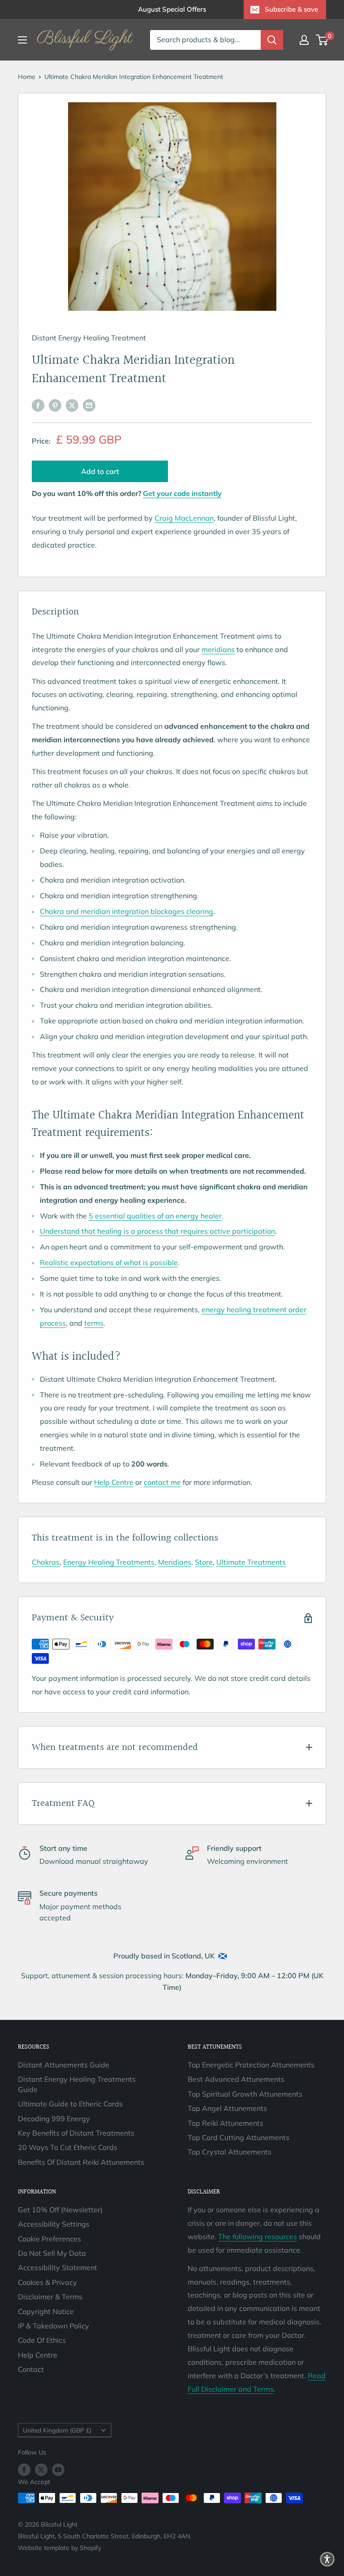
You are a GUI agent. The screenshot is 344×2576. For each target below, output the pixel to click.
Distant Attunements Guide (64, 2065)
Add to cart (100, 471)
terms (94, 1323)
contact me (162, 1482)
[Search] (272, 40)
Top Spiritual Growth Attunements (245, 2094)
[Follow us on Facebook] (24, 2469)
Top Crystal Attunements (230, 2152)
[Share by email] (89, 405)
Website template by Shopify (60, 2548)
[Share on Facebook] (38, 405)
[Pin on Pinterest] (55, 405)
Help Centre (114, 1482)
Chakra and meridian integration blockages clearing (127, 911)
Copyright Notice (46, 2311)
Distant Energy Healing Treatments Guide (77, 2084)
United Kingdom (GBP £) (57, 2430)
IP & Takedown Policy (54, 2326)
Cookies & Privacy (47, 2282)
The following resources (258, 2237)
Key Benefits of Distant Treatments (76, 2133)
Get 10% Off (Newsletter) (60, 2210)
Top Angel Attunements (227, 2108)
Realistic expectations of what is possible (109, 1262)
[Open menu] (22, 40)
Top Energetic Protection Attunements (251, 2065)
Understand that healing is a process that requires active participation (157, 1231)
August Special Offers (172, 9)
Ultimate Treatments (251, 1562)
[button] (327, 2559)
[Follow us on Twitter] (41, 2469)
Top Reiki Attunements (226, 2123)
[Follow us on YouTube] (58, 2469)
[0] (322, 40)
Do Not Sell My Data (52, 2253)
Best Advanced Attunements (236, 2079)
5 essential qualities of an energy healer (155, 1216)
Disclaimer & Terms (50, 2297)
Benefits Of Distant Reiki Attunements (81, 2162)
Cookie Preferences (49, 2239)
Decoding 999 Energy (54, 2119)
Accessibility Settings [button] (54, 2224)
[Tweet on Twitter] (72, 405)
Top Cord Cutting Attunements (239, 2137)
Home (27, 77)
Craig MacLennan (184, 518)
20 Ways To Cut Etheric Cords (68, 2147)
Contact (31, 2369)
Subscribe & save (291, 9)
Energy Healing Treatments (109, 1562)
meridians (218, 649)
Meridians (175, 1562)
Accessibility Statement (58, 2267)
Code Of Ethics (42, 2340)
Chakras (46, 1562)
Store (204, 1562)
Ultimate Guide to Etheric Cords (70, 2104)
